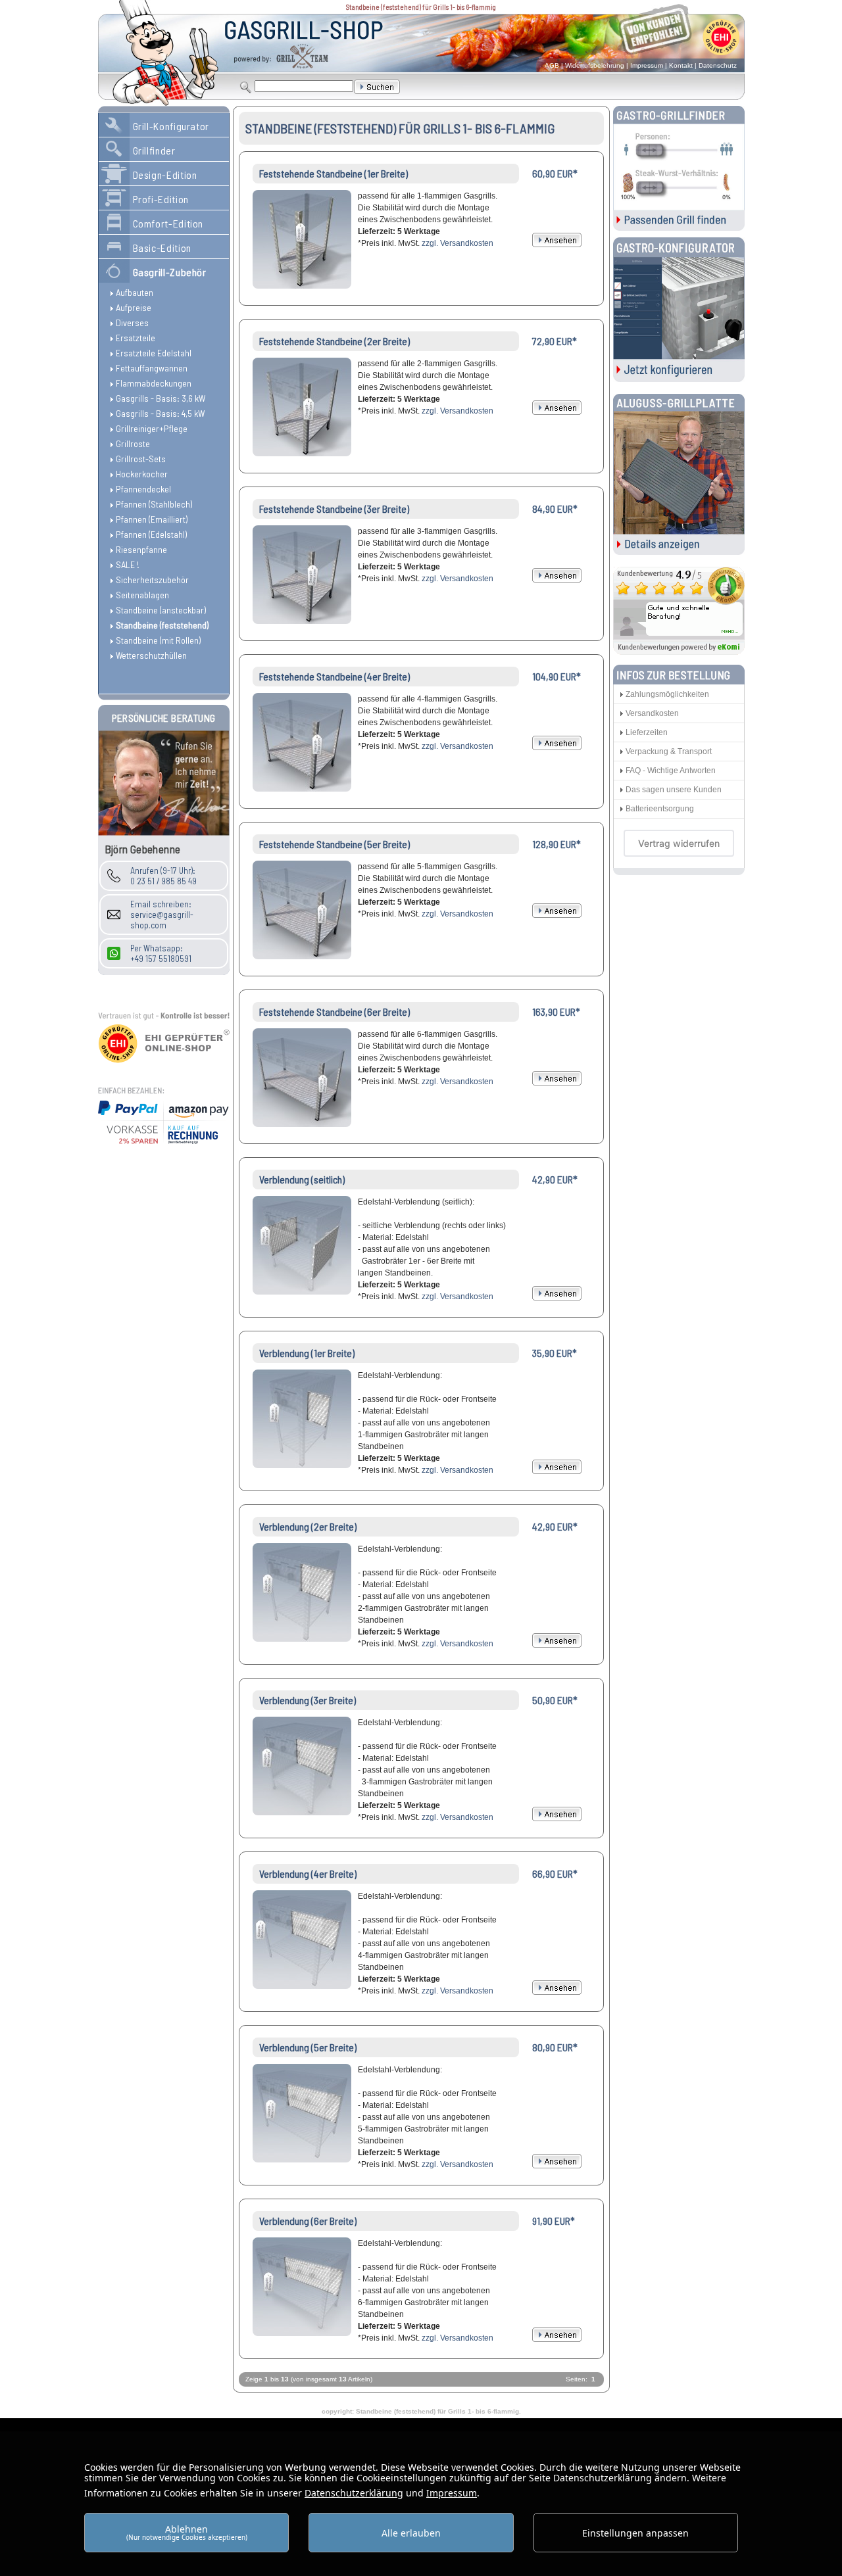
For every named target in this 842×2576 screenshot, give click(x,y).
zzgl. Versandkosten (458, 243)
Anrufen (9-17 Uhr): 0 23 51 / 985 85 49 (163, 876)
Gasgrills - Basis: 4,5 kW (160, 413)
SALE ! (128, 564)
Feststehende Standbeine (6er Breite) (334, 1012)
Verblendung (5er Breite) (308, 2047)
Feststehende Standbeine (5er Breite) (334, 844)
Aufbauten (135, 292)
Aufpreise (134, 307)
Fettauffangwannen (152, 368)
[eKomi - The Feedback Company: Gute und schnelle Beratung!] (679, 651)
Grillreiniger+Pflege (152, 428)
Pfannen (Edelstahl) (151, 534)
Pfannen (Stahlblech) (154, 504)
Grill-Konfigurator (171, 126)
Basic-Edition (162, 248)
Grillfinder (154, 150)
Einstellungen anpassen (635, 2533)
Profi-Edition (161, 199)
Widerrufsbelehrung (595, 65)
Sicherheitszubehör (152, 580)
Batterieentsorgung (660, 809)
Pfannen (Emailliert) (152, 519)
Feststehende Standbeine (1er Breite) (334, 173)
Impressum (647, 65)
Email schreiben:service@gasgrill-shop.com (162, 915)
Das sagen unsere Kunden (674, 790)
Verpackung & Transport (669, 751)
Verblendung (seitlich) (302, 1179)
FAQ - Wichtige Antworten (671, 771)
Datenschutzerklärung (354, 2493)
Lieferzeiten (647, 732)
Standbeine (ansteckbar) (161, 610)
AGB (552, 65)
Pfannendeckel (143, 489)
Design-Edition (165, 175)
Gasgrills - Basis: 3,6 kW (161, 398)
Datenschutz (718, 65)
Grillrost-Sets (141, 459)
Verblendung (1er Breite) (307, 1353)
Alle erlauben (411, 2533)
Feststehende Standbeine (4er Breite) (334, 676)
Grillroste (133, 443)
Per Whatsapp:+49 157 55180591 (161, 953)
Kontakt (681, 65)
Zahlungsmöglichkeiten (667, 694)
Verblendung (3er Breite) (308, 1700)
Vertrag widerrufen (679, 843)
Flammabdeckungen (154, 383)
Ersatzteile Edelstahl (154, 353)
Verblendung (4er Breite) (308, 1873)
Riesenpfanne (141, 549)
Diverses (132, 322)
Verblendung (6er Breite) (308, 2221)
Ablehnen (187, 2532)
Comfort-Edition (168, 223)
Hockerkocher (142, 474)
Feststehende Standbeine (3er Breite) (334, 509)
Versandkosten (652, 713)
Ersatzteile (136, 338)
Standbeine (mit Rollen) (158, 640)
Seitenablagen (142, 595)
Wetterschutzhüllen (151, 655)
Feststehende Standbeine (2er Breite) (334, 341)
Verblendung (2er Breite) (308, 1526)
